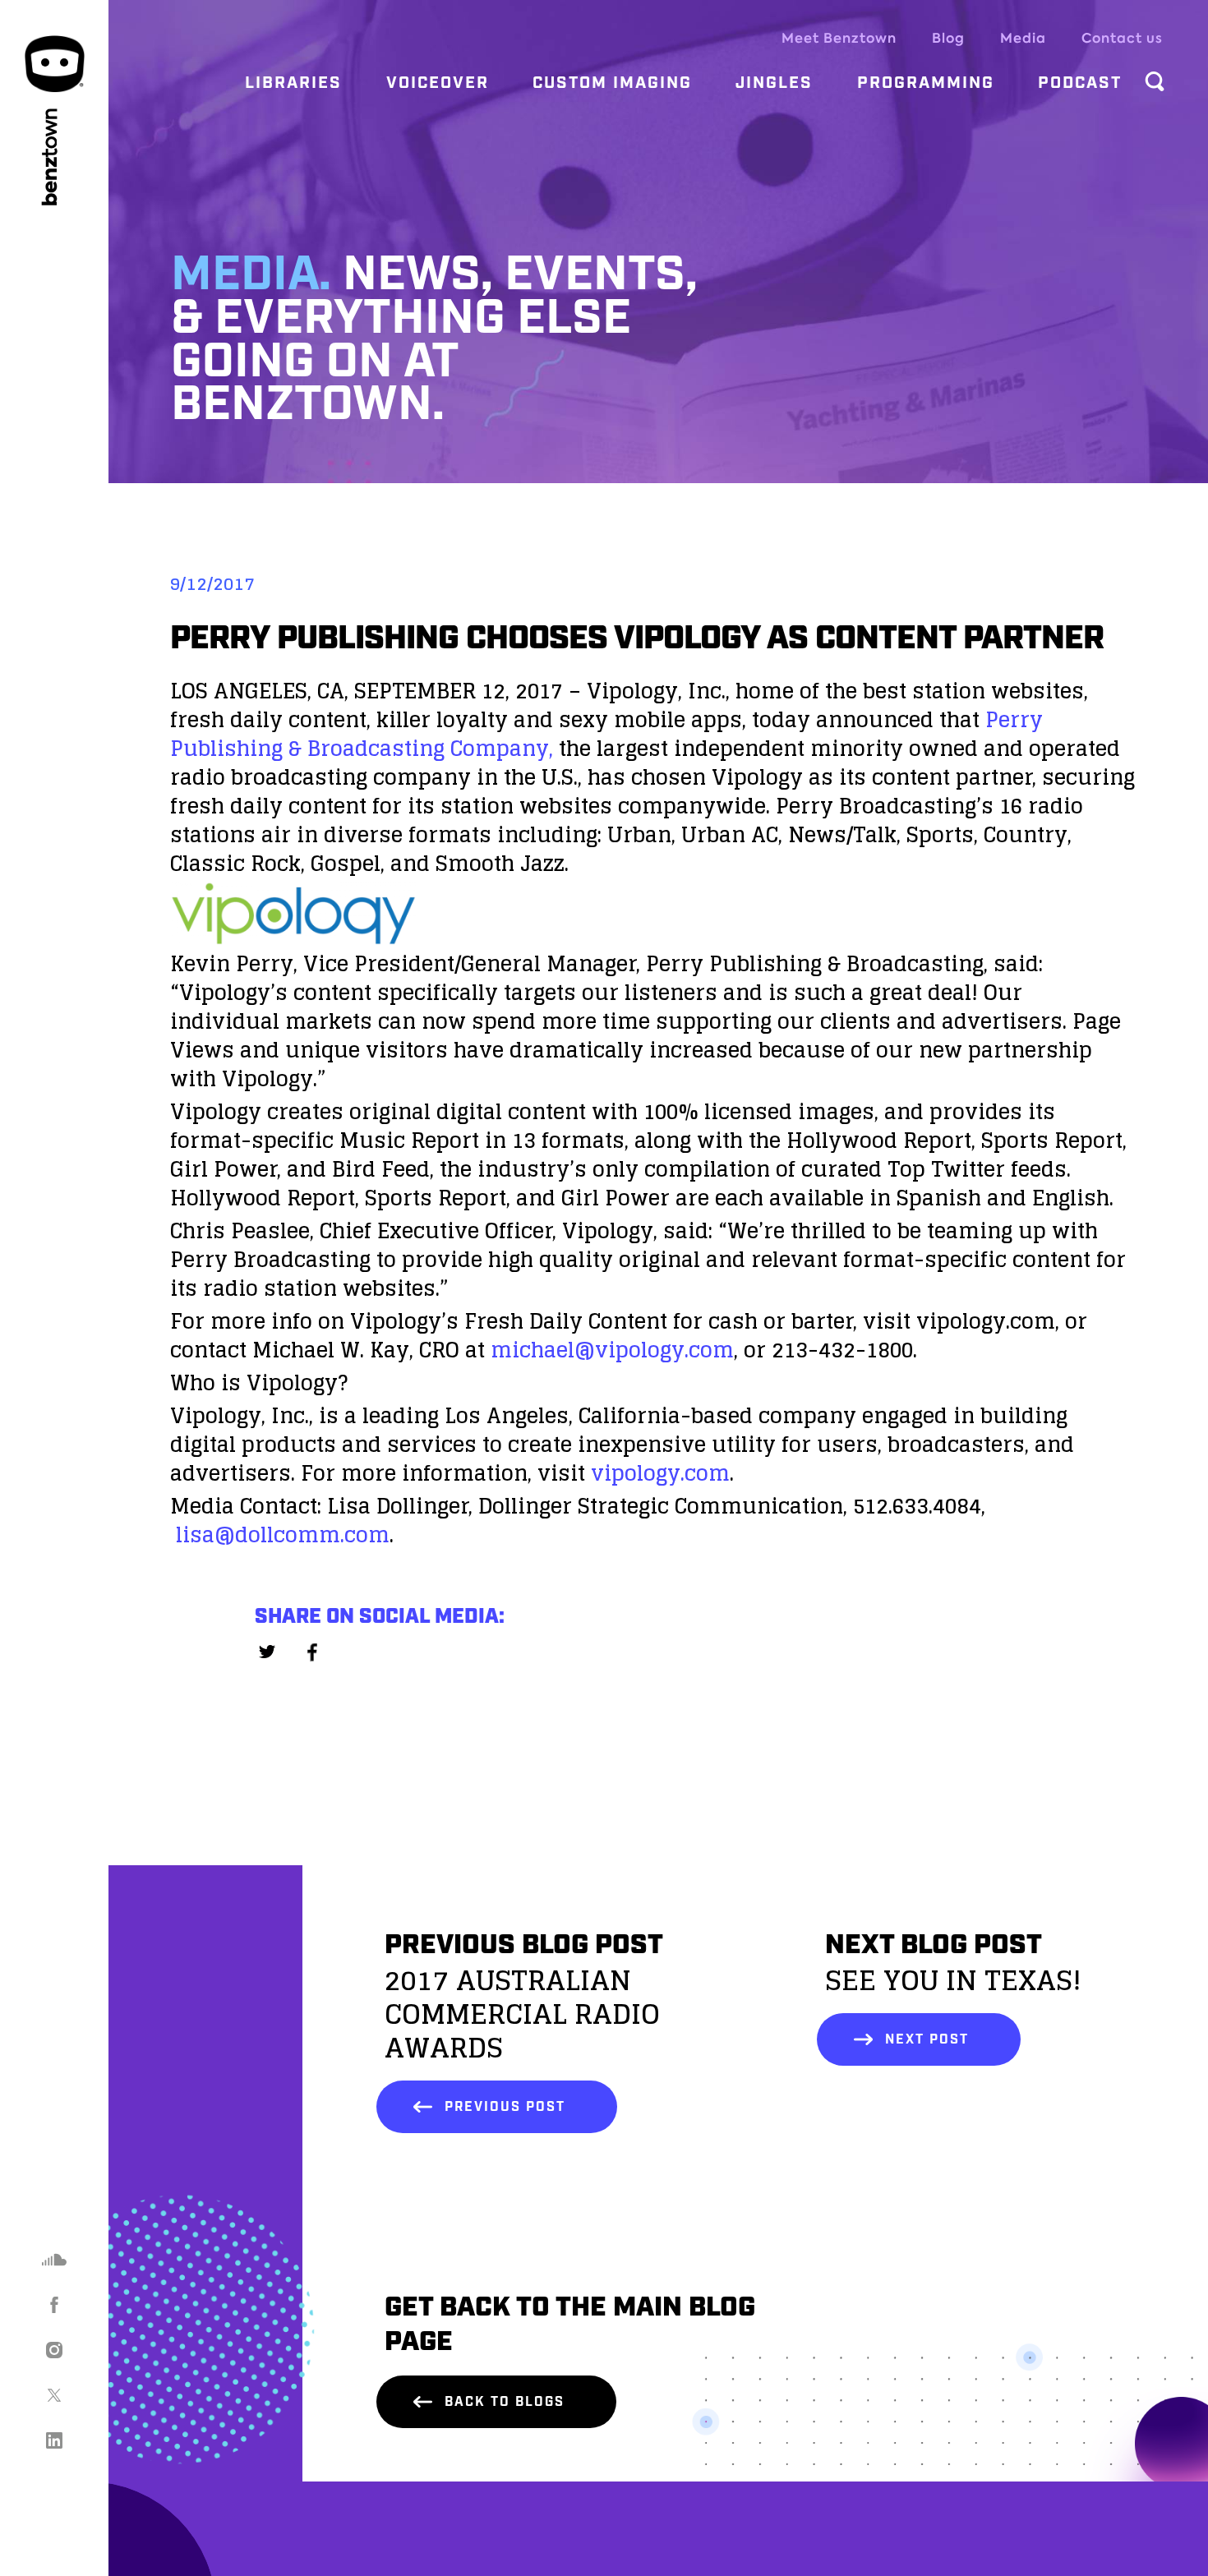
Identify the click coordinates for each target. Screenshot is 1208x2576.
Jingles (774, 83)
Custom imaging (612, 83)
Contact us (1122, 38)
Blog (948, 38)
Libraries (293, 83)
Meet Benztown (839, 38)
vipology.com (657, 1473)
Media (1023, 38)
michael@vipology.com (612, 1350)
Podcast (1080, 83)
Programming (926, 83)
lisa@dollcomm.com (283, 1535)
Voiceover (438, 83)
